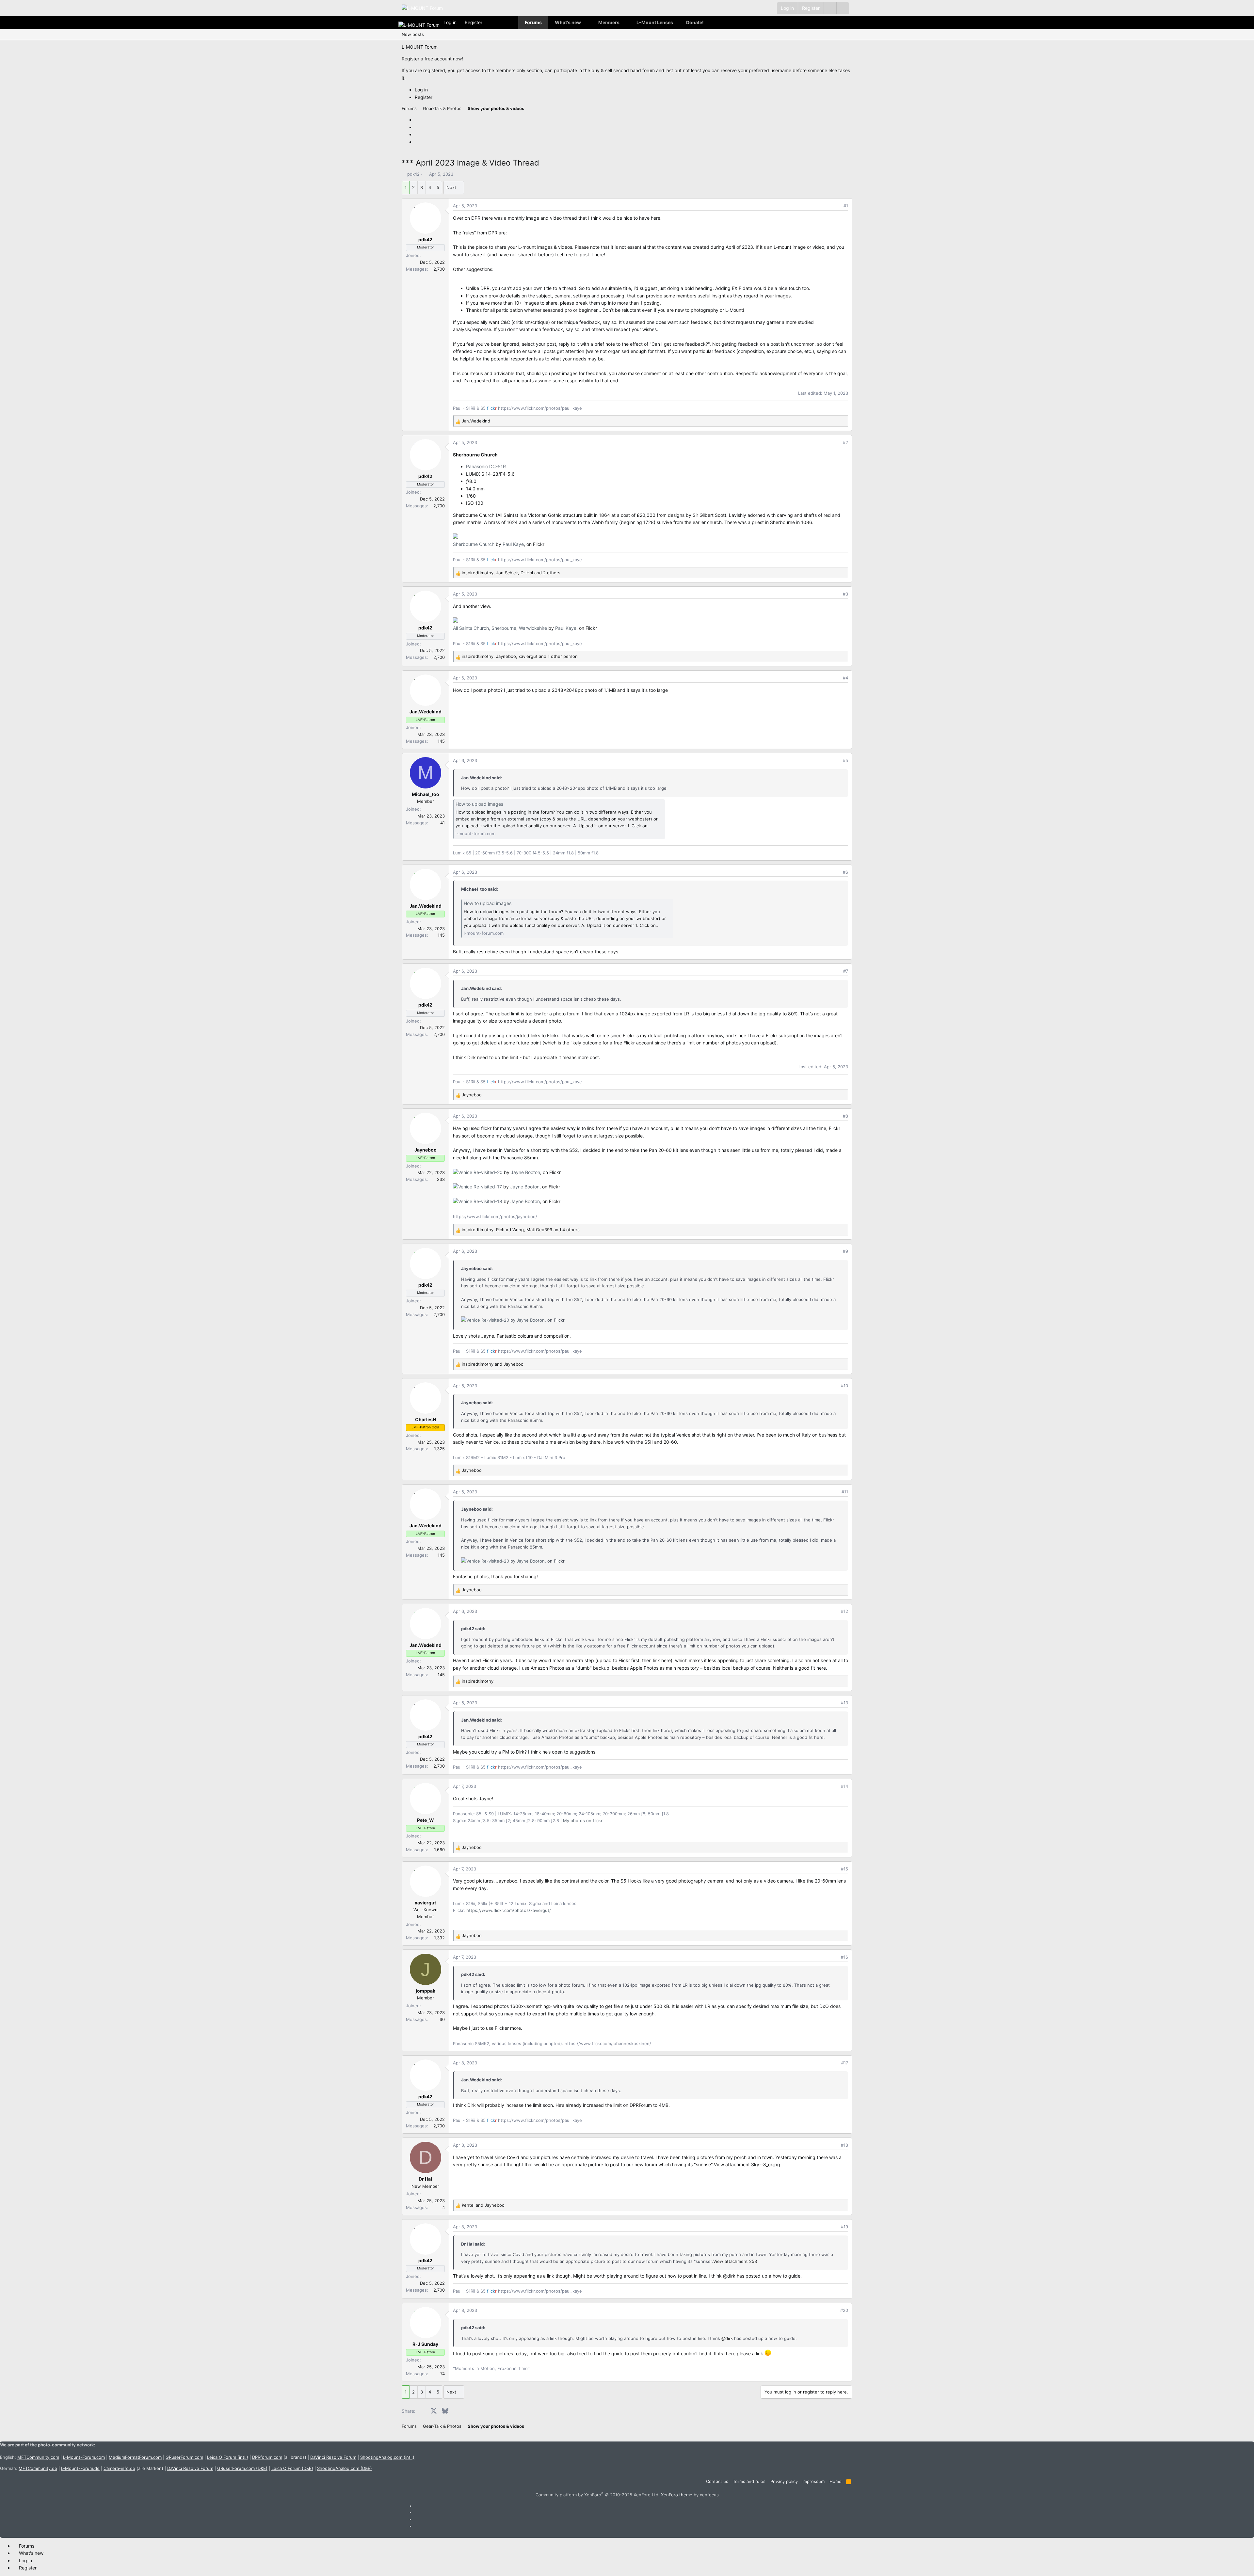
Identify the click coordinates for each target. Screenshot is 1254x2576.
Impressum (813, 2481)
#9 (845, 1251)
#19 (844, 2227)
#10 (844, 1386)
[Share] (837, 206)
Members (609, 22)
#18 (844, 2145)
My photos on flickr (583, 1821)
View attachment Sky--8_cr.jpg (747, 2164)
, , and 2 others (511, 573)
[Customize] (830, 8)
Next (451, 187)
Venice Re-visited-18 (480, 1201)
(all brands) (279, 2457)
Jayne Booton (525, 1172)
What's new (568, 22)
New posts (413, 34)
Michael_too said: (480, 889)
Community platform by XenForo (598, 2495)
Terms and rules (749, 2481)
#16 (844, 1957)
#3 (845, 594)
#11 (845, 1492)
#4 (845, 678)
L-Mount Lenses (655, 22)
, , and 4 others (521, 1230)
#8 (845, 1116)
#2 (845, 442)
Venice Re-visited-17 (480, 1187)
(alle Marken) (133, 2468)
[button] (843, 8)
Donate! (695, 22)
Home (836, 2481)
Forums (533, 22)
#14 (844, 1786)
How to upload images (479, 804)
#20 (844, 2310)
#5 (845, 760)
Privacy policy (784, 2481)
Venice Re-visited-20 (480, 1172)
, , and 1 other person (520, 656)
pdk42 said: (473, 1629)
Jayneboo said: (477, 1268)
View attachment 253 (735, 2261)
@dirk (729, 2276)
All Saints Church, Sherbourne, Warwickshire (500, 628)
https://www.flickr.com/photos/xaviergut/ (509, 1910)
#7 (846, 971)
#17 (845, 2063)
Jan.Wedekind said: (482, 778)
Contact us (717, 2481)
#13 (844, 1703)
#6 (845, 872)
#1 (846, 206)
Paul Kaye (513, 544)
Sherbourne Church (474, 544)
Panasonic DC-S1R (486, 466)
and (493, 1364)
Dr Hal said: (473, 2244)
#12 (844, 1611)
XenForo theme (677, 2495)
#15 (844, 1869)
